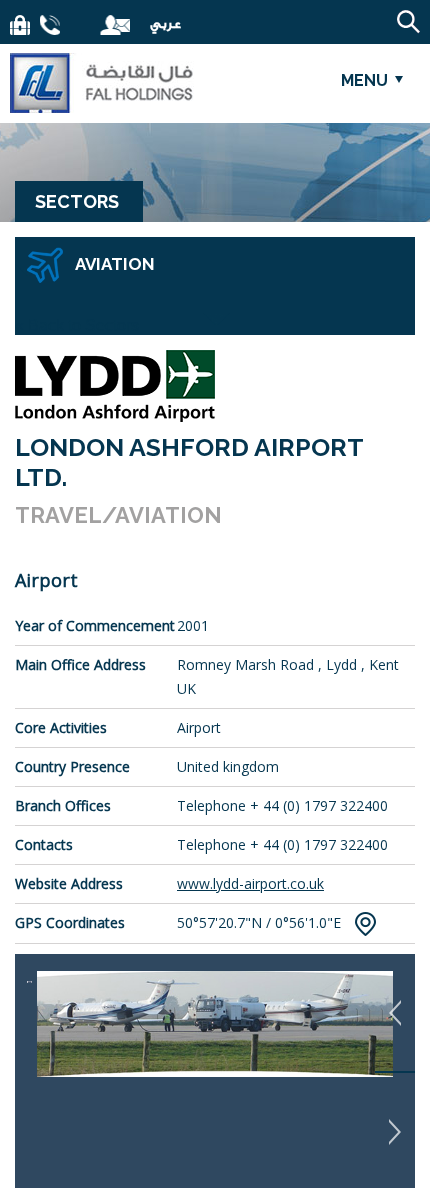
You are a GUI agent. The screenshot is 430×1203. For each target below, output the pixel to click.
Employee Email (115, 25)
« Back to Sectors (77, 325)
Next (395, 1130)
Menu (364, 80)
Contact (50, 25)
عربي (157, 23)
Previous (395, 1013)
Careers (20, 25)
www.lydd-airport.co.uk (250, 883)
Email (80, 25)
